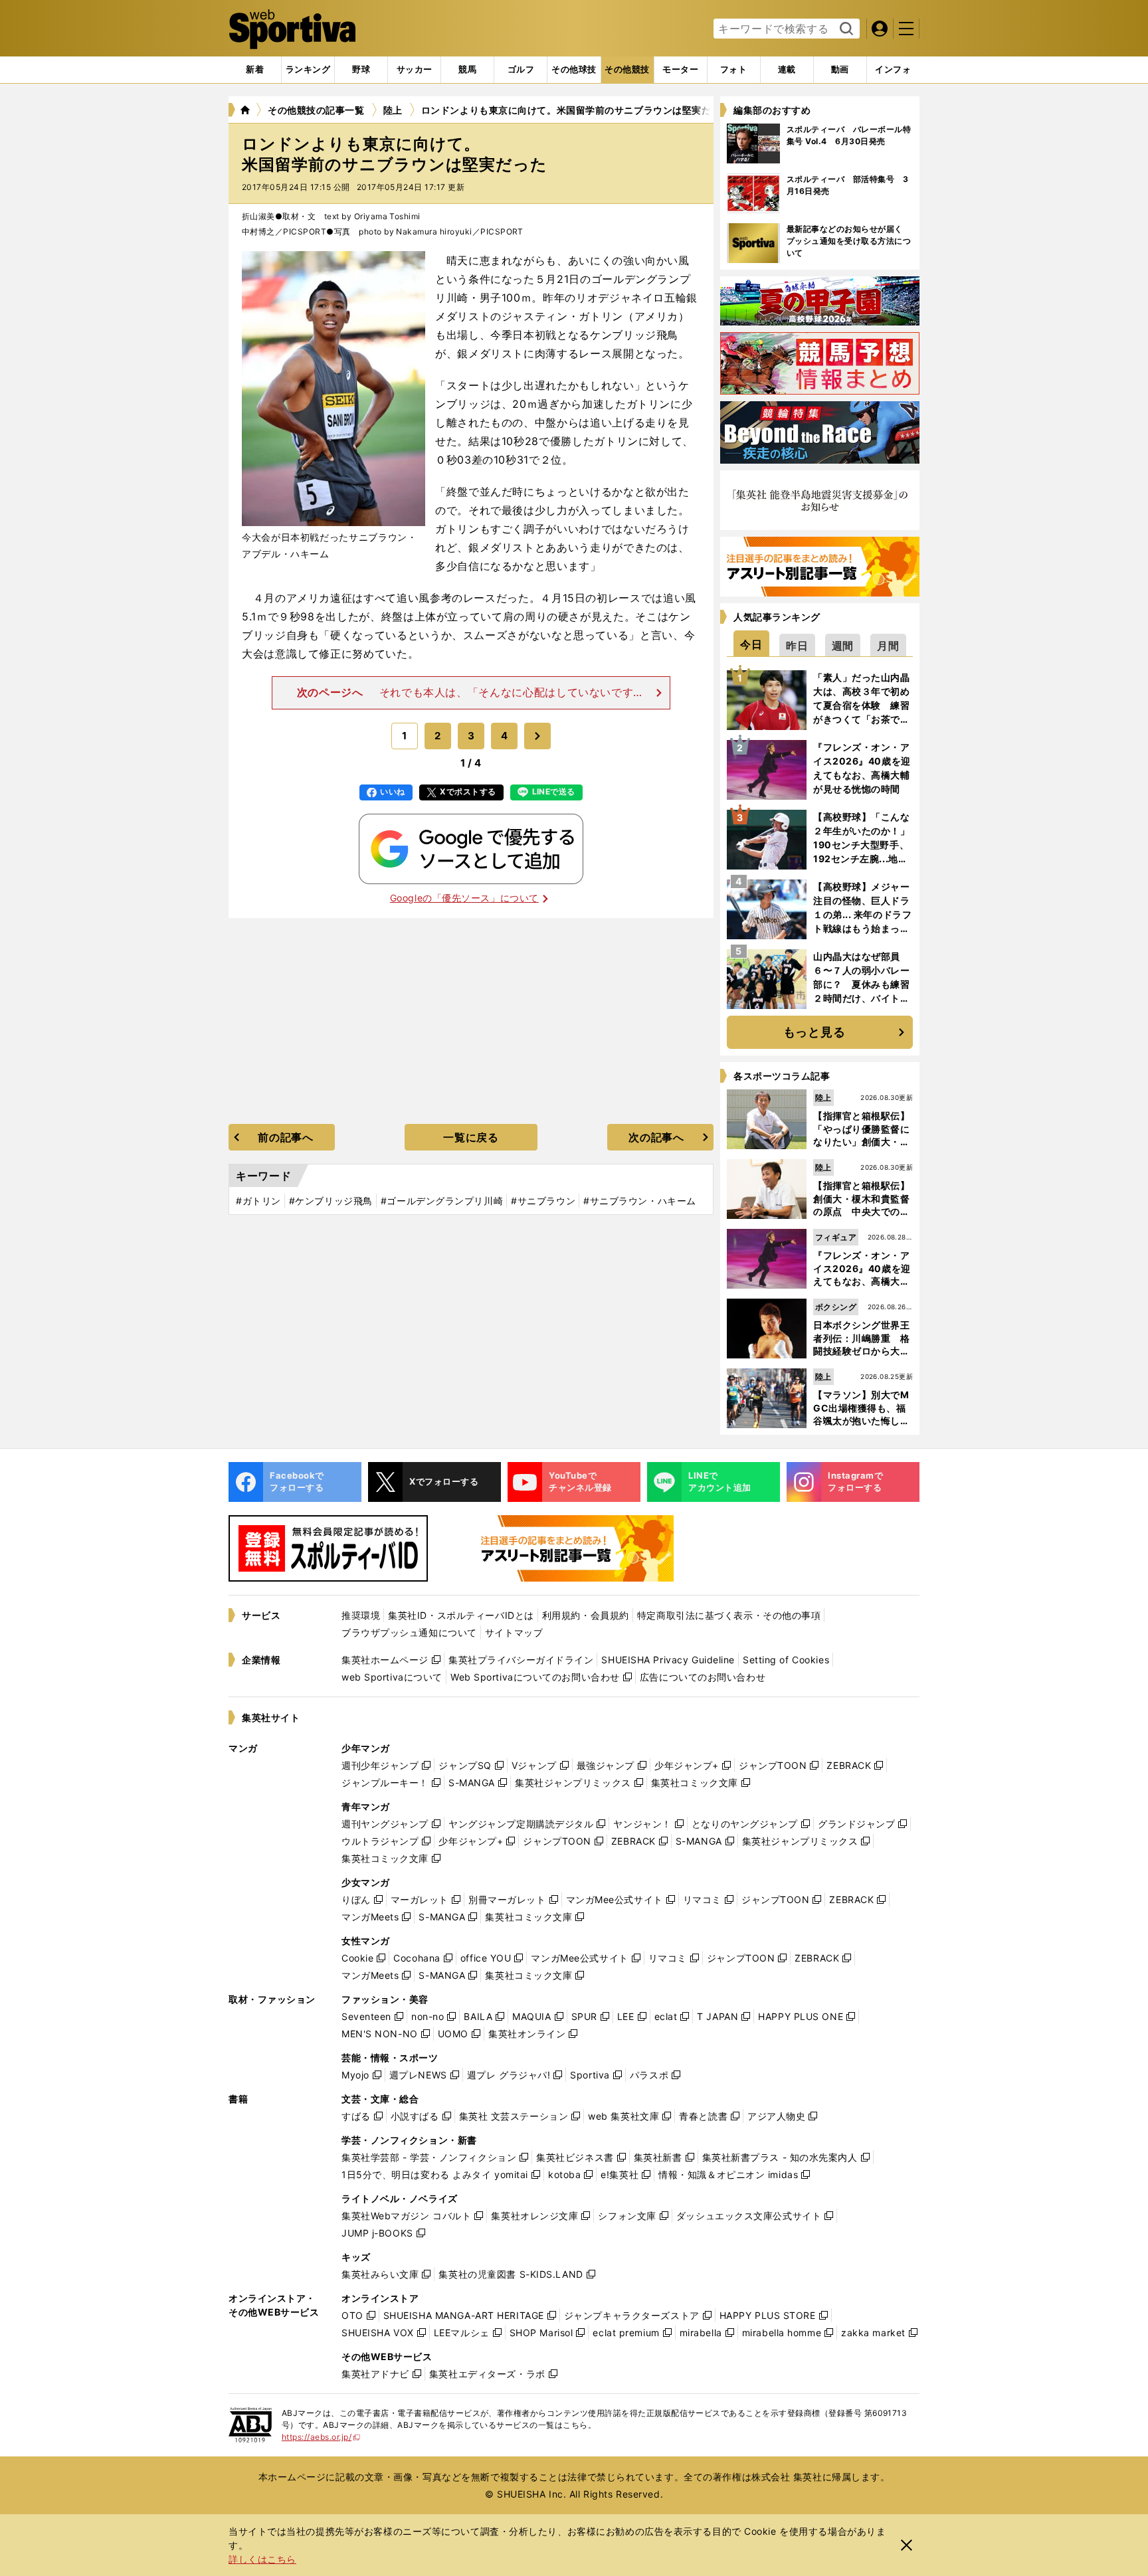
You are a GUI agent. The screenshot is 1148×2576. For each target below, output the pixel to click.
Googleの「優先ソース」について (464, 898)
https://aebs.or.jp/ (321, 2437)
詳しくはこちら (262, 2559)
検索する (845, 29)
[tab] (361, 70)
